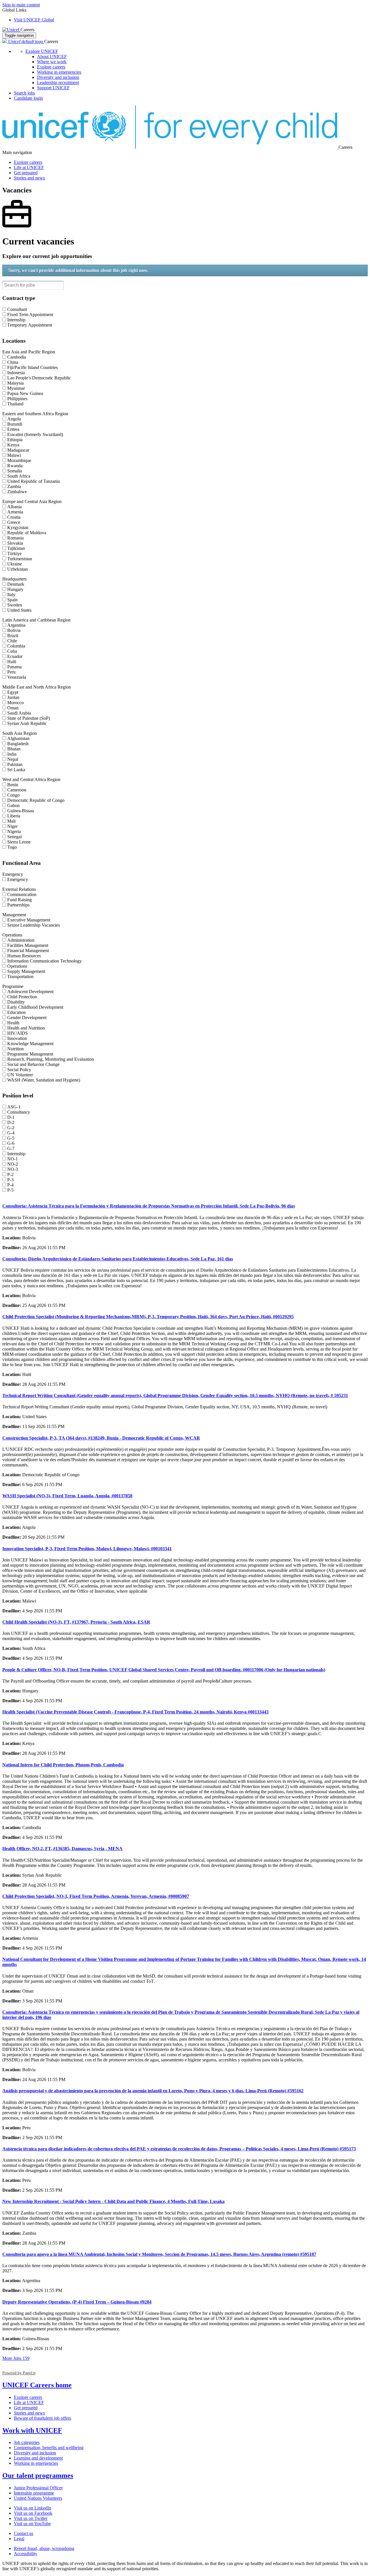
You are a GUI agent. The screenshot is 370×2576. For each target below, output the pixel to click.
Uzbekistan (17, 569)
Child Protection (22, 997)
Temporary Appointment (30, 325)
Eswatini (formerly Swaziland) (35, 434)
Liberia (14, 816)
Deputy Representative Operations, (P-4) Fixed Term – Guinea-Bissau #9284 (77, 2302)
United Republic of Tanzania (34, 481)
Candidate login (28, 98)
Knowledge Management (30, 1044)
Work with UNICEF (32, 2430)
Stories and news (29, 178)
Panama (14, 667)
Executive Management (29, 920)
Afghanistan (18, 738)
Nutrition (15, 1049)
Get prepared (26, 173)
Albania (14, 507)
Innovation (17, 1038)
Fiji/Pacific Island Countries (33, 367)
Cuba (12, 651)
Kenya (13, 445)
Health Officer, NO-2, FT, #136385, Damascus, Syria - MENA (62, 1849)
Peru (11, 672)
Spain (12, 600)
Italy (11, 595)
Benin (13, 785)
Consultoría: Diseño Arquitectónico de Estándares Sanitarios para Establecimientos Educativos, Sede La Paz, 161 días (118, 1259)
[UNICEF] (11, 30)
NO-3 (13, 1169)
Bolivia (14, 630)
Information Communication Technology (45, 961)
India (12, 754)
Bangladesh (18, 744)
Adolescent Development (30, 992)
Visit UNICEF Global (34, 20)
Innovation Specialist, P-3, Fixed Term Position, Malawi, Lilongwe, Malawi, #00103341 (87, 1549)
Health (13, 1023)
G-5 (11, 1138)
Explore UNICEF (42, 51)
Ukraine (15, 564)
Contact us (24, 2533)
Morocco (15, 703)
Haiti (12, 662)
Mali (11, 821)
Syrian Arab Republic (27, 723)
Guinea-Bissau (21, 811)
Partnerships (18, 905)
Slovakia (15, 543)
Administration (21, 940)
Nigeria (14, 831)
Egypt (13, 692)
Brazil (13, 636)
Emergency (18, 879)
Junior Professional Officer (38, 2488)
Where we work (52, 62)
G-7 (11, 1148)
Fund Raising (20, 900)
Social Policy (19, 1070)
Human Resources (24, 956)
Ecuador (15, 656)
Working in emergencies (59, 72)
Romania (15, 538)
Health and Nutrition (26, 1028)
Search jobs (24, 93)
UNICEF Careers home (37, 2385)
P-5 (10, 1190)
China (13, 362)
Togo (12, 847)
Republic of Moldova (27, 533)
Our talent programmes (38, 2475)
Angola (14, 419)
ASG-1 (14, 1107)
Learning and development (38, 2458)
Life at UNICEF (29, 167)
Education (16, 1012)
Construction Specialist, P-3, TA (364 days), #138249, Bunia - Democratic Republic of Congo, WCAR (101, 1438)
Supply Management (26, 971)
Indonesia (16, 373)
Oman (13, 708)
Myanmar (16, 388)
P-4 (10, 1185)
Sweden (15, 605)
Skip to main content (21, 5)
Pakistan (15, 764)
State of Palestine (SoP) (29, 718)
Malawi (14, 455)
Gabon (13, 805)
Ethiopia (15, 440)
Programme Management (30, 1054)
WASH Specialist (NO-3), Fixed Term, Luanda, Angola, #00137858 (67, 1496)
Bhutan (14, 749)
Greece (14, 522)
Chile (12, 641)
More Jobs (16, 2358)
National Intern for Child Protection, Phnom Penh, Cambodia (63, 1765)
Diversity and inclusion (58, 77)
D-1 (11, 1117)
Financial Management (28, 951)
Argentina (16, 625)
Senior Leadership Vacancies (34, 925)
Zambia (14, 486)
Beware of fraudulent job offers (42, 2418)
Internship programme (34, 2493)
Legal (19, 2539)
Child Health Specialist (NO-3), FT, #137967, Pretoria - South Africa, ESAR (76, 1622)
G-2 (11, 1128)
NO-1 (13, 1159)
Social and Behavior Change (33, 1064)
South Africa (19, 476)
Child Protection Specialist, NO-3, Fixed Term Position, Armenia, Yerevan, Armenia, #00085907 (96, 1896)
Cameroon (17, 790)
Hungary (15, 589)
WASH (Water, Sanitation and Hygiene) (44, 1080)
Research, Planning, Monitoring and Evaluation (51, 1059)
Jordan (13, 697)
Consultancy (19, 1112)
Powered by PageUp (19, 2373)
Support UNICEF (53, 88)
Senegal (14, 837)
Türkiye (14, 553)
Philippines (17, 399)
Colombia (16, 646)
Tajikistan (16, 548)
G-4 (11, 1133)
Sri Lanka (16, 770)
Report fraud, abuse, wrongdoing (44, 2548)
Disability (16, 1002)
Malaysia (15, 383)
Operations (17, 966)
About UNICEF (52, 56)
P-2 (10, 1174)
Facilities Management (28, 945)
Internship (16, 320)
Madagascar (18, 450)
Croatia (14, 517)
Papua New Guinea (25, 393)
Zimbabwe (17, 492)
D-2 (11, 1122)
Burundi (15, 424)
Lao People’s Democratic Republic (39, 378)
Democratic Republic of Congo (36, 800)
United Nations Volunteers (38, 2498)
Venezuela (17, 677)
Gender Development (27, 1018)
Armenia (15, 512)
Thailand (15, 404)
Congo (13, 795)
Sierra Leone (19, 842)
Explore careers (51, 67)
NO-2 (13, 1164)
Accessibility (26, 2554)
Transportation (20, 977)
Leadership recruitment (58, 82)
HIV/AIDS (17, 1033)
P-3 (10, 1180)
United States (19, 610)
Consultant (17, 309)
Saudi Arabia (19, 713)
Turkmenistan (20, 559)
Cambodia (17, 357)
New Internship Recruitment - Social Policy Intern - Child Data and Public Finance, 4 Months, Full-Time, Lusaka (113, 2201)
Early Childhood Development (35, 1007)
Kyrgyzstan (18, 527)
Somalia (15, 471)
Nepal (13, 759)
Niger (12, 826)
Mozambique (19, 460)
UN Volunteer (20, 1075)
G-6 (11, 1143)
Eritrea (13, 429)
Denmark (16, 584)
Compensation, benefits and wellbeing (49, 2448)
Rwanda (15, 466)
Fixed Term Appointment (30, 315)
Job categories (27, 2442)
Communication (22, 894)
